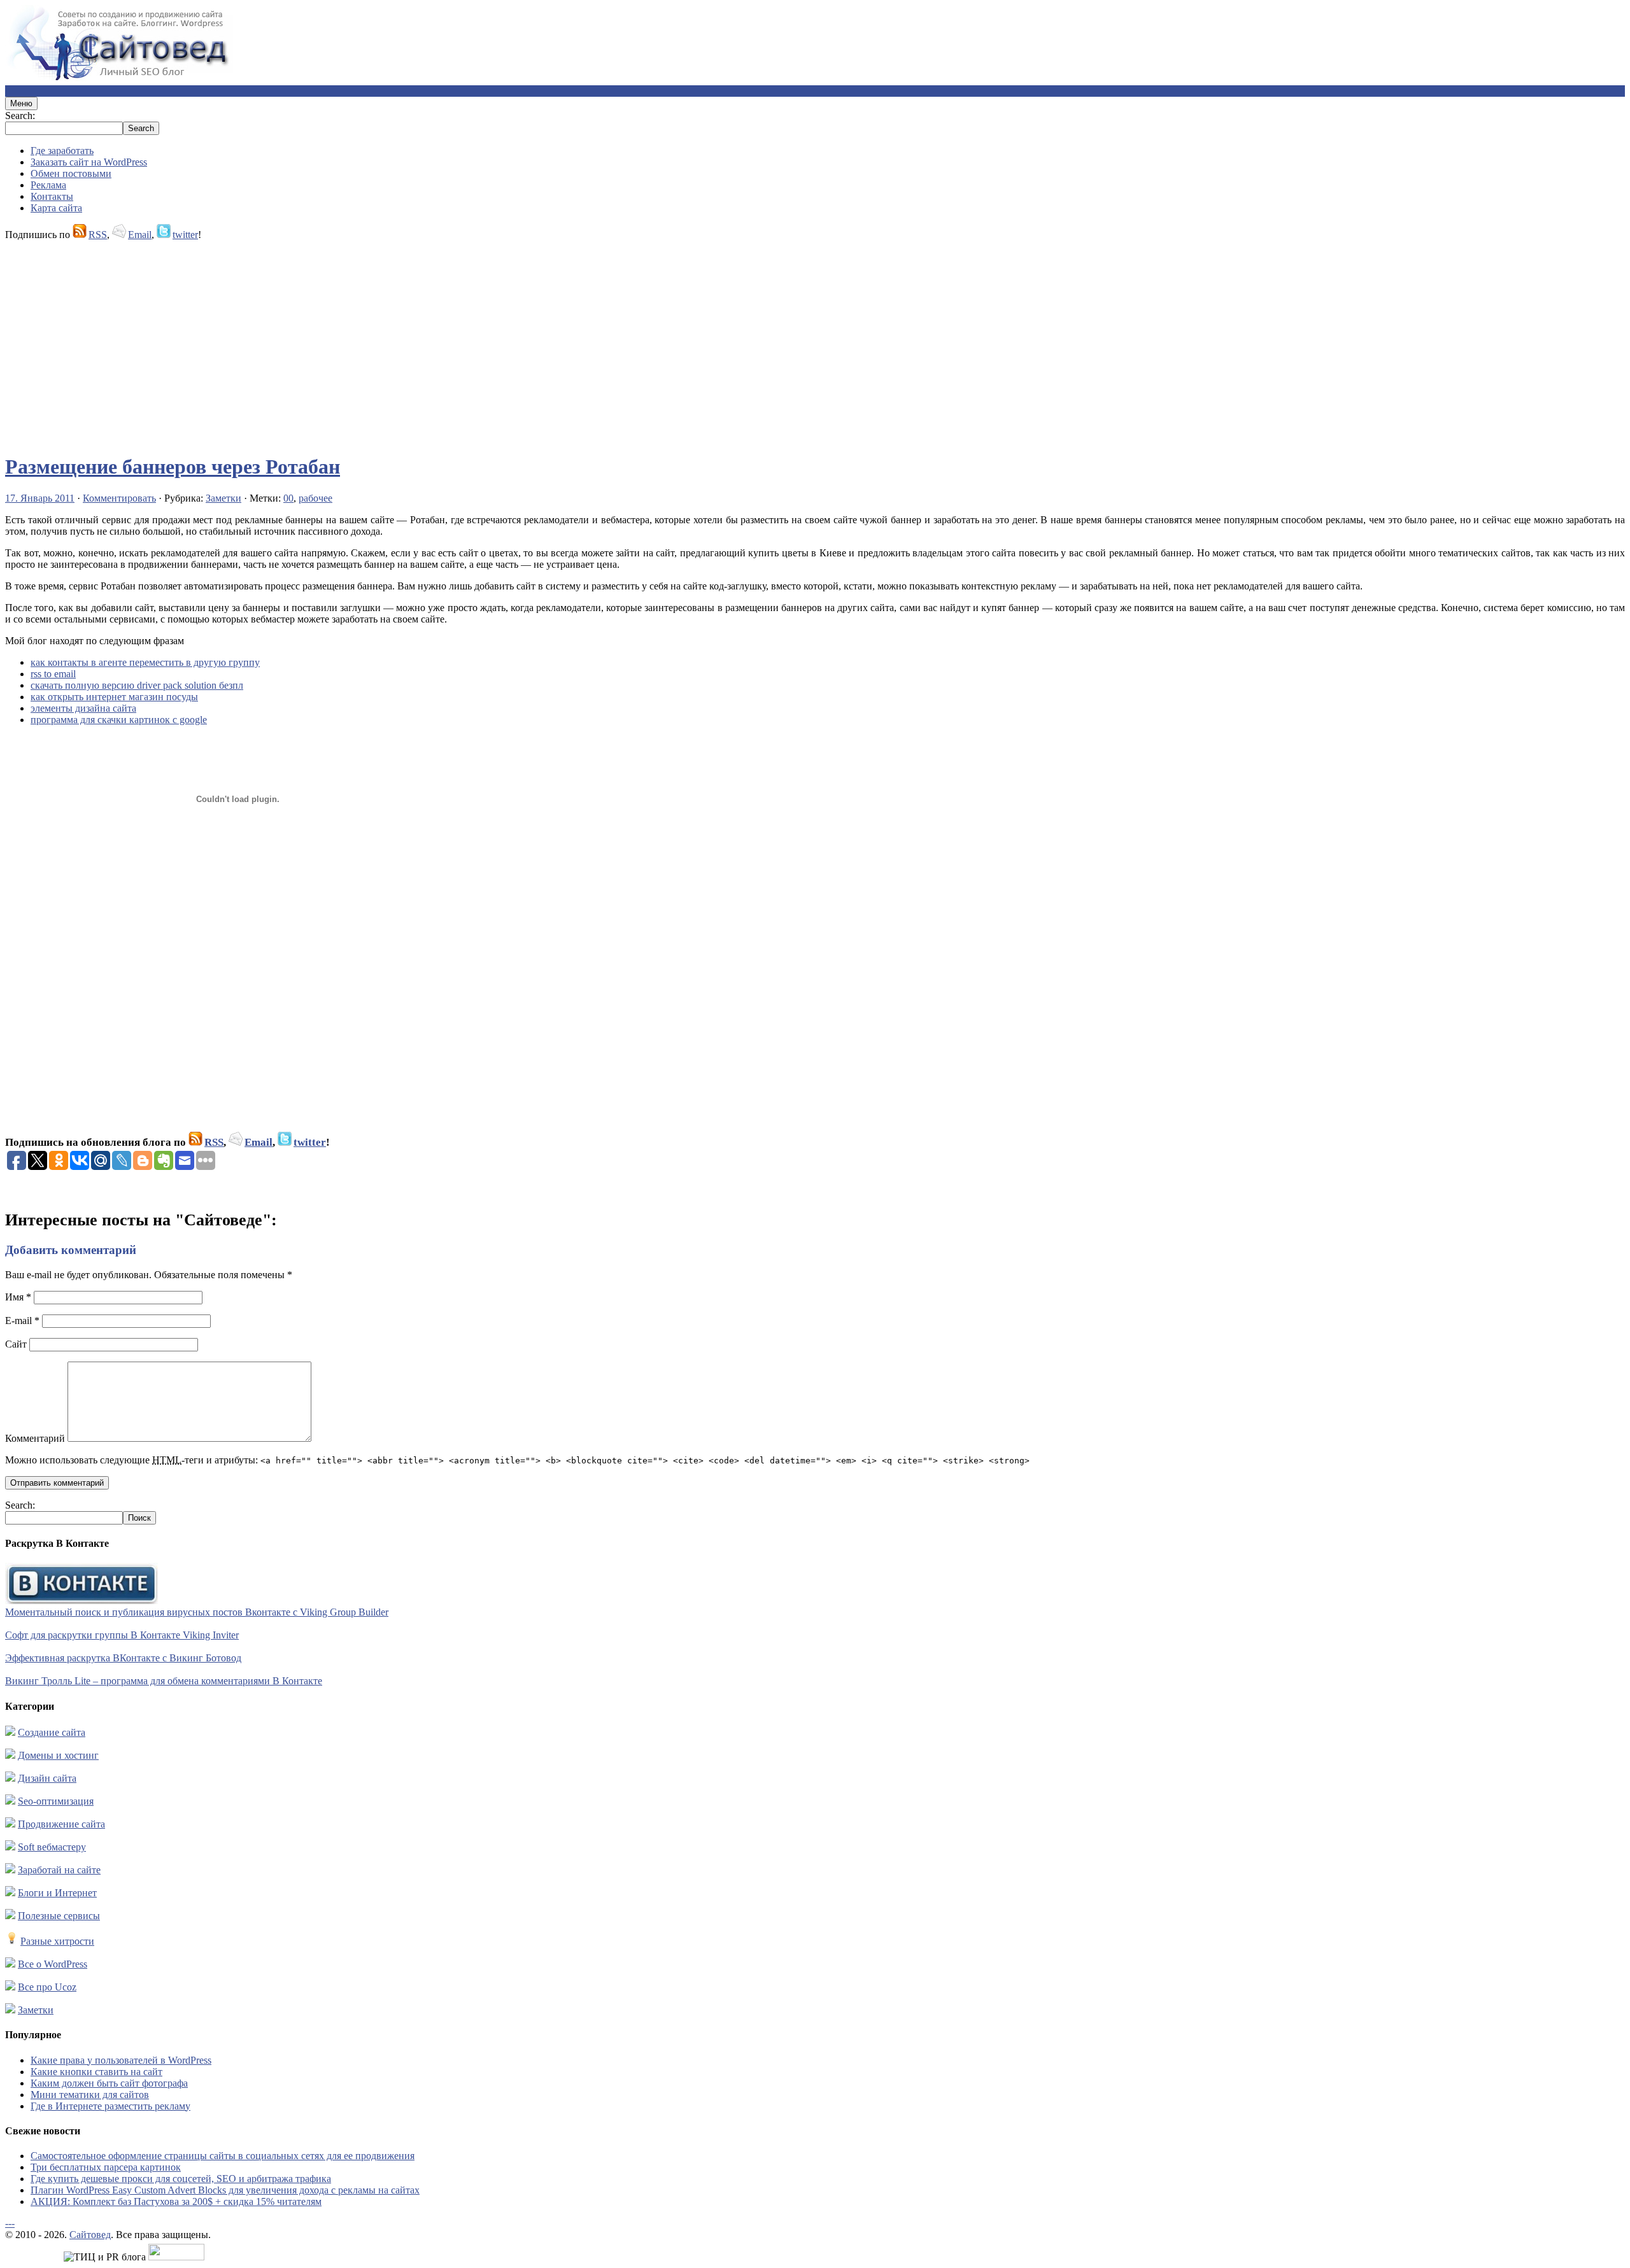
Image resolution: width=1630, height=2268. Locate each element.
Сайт (16, 1344)
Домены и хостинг (58, 1755)
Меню (21, 103)
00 (288, 498)
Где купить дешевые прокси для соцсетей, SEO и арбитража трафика (181, 2179)
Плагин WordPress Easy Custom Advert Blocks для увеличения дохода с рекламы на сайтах (225, 2190)
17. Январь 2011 (40, 498)
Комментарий (35, 1438)
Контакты (52, 196)
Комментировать (119, 498)
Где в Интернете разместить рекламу (110, 2106)
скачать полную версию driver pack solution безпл (137, 685)
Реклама (48, 185)
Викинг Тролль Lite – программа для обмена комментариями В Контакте (164, 1681)
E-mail (22, 1321)
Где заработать (62, 151)
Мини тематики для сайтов (90, 2095)
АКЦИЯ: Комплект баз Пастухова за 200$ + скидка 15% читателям (176, 2201)
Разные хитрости (57, 1941)
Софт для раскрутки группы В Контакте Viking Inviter (122, 1635)
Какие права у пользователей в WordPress (121, 2060)
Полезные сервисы (59, 1916)
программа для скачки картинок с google (119, 720)
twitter (185, 235)
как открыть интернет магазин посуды (114, 697)
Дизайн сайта (47, 1778)
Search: (20, 116)
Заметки (223, 498)
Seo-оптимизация (56, 1801)
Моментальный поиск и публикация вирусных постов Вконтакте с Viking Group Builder (197, 1612)
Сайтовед (90, 2235)
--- (10, 2223)
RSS (98, 235)
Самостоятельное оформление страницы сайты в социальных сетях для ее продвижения (223, 2156)
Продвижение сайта (61, 1824)
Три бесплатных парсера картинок (106, 2167)
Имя (18, 1297)
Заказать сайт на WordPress (89, 162)
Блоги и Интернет (57, 1893)
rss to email (53, 674)
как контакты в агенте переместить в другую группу (145, 662)
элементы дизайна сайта (83, 708)
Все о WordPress (53, 1964)
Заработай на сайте (59, 1870)
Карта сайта (56, 208)
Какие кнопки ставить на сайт (96, 2072)
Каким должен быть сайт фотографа (109, 2083)
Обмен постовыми (71, 173)
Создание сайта (52, 1732)
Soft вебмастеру (52, 1847)
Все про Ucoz (47, 1987)
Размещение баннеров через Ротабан (173, 467)
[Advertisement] (387, 341)
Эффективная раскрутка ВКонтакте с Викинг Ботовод (123, 1658)
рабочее (315, 498)
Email (140, 235)
